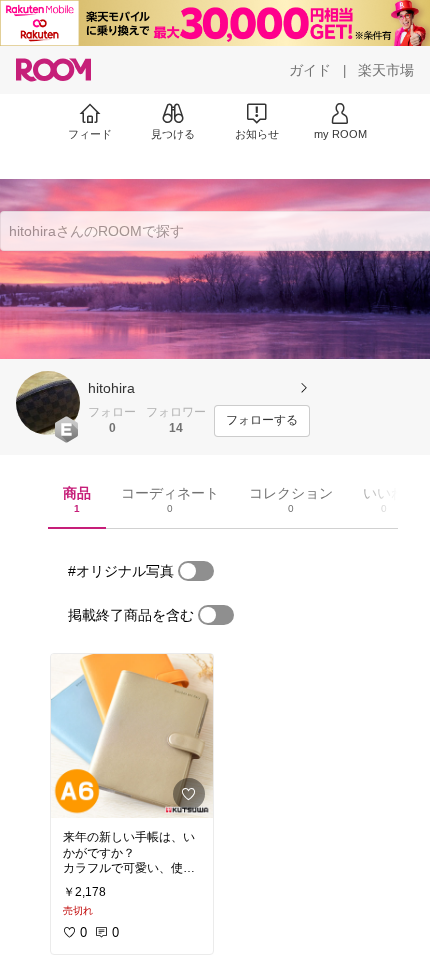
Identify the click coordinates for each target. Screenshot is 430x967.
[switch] (196, 571)
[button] (48, 403)
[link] (132, 736)
